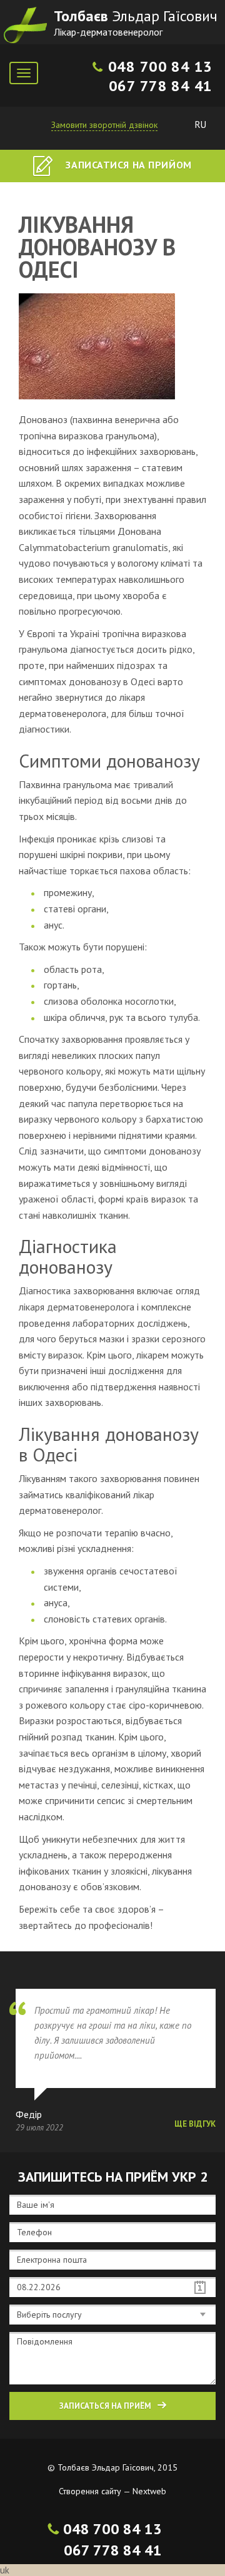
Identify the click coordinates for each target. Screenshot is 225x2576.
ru (201, 124)
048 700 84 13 (160, 66)
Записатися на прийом (127, 165)
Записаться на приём (105, 2406)
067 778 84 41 (161, 86)
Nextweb (149, 2491)
